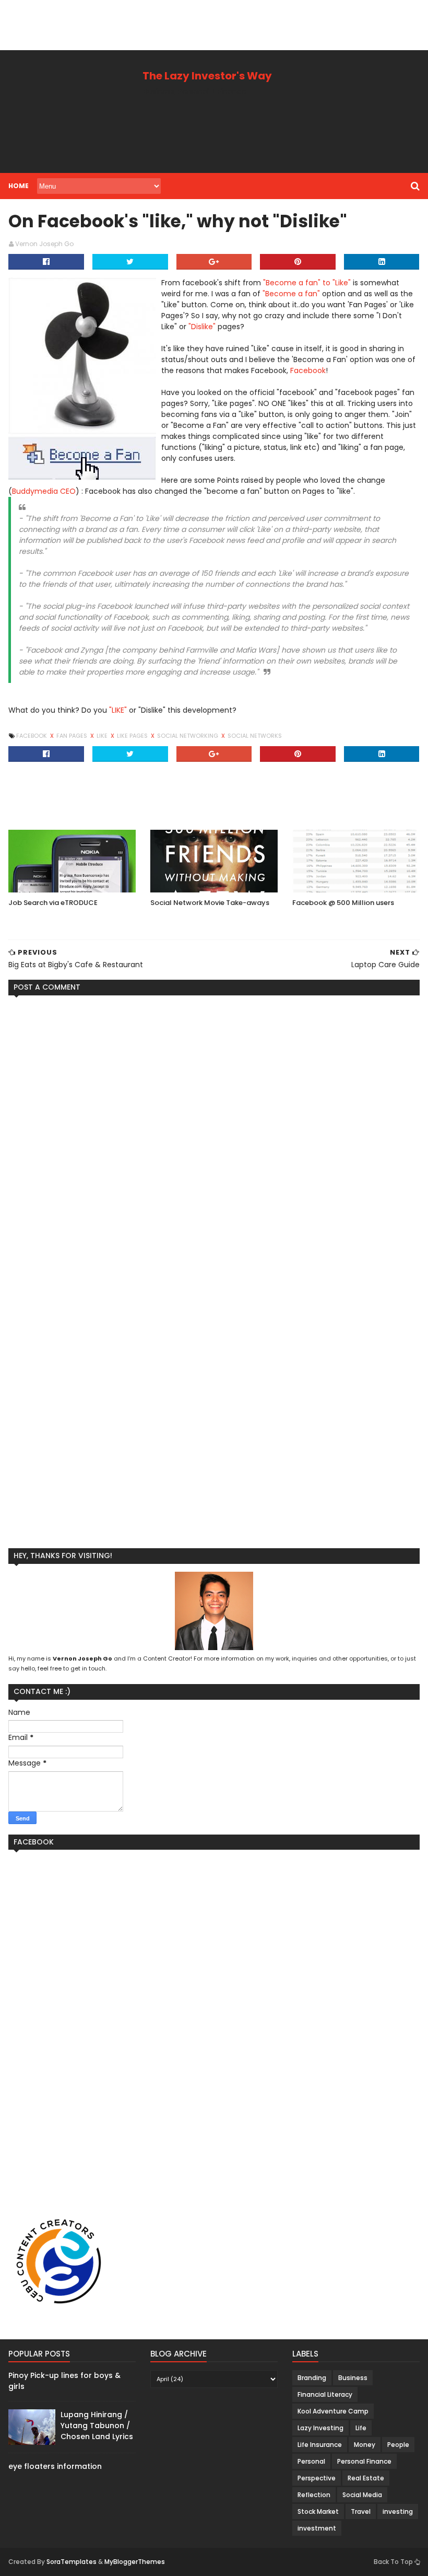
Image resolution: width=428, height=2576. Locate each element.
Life (361, 2428)
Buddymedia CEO (44, 491)
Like (103, 736)
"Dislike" (202, 327)
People (398, 2445)
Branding (312, 2378)
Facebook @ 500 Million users (343, 903)
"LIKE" (118, 710)
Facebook (308, 370)
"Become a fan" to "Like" (307, 283)
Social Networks (255, 736)
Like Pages (133, 736)
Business (353, 2378)
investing (398, 2511)
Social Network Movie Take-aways (210, 903)
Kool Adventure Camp (333, 2411)
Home (19, 186)
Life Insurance (320, 2445)
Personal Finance (364, 2461)
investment (317, 2528)
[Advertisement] (190, 24)
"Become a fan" (291, 294)
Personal (311, 2461)
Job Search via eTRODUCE (53, 903)
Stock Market (318, 2511)
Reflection (314, 2495)
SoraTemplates (72, 2562)
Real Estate (366, 2478)
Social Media (362, 2495)
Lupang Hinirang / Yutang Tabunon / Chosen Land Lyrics (97, 2426)
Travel (361, 2511)
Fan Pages (73, 736)
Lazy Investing (320, 2428)
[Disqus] (214, 1134)
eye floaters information (55, 2466)
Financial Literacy (325, 2394)
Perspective (317, 2478)
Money (365, 2445)
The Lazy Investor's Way (207, 76)
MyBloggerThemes (135, 2562)
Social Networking (188, 736)
